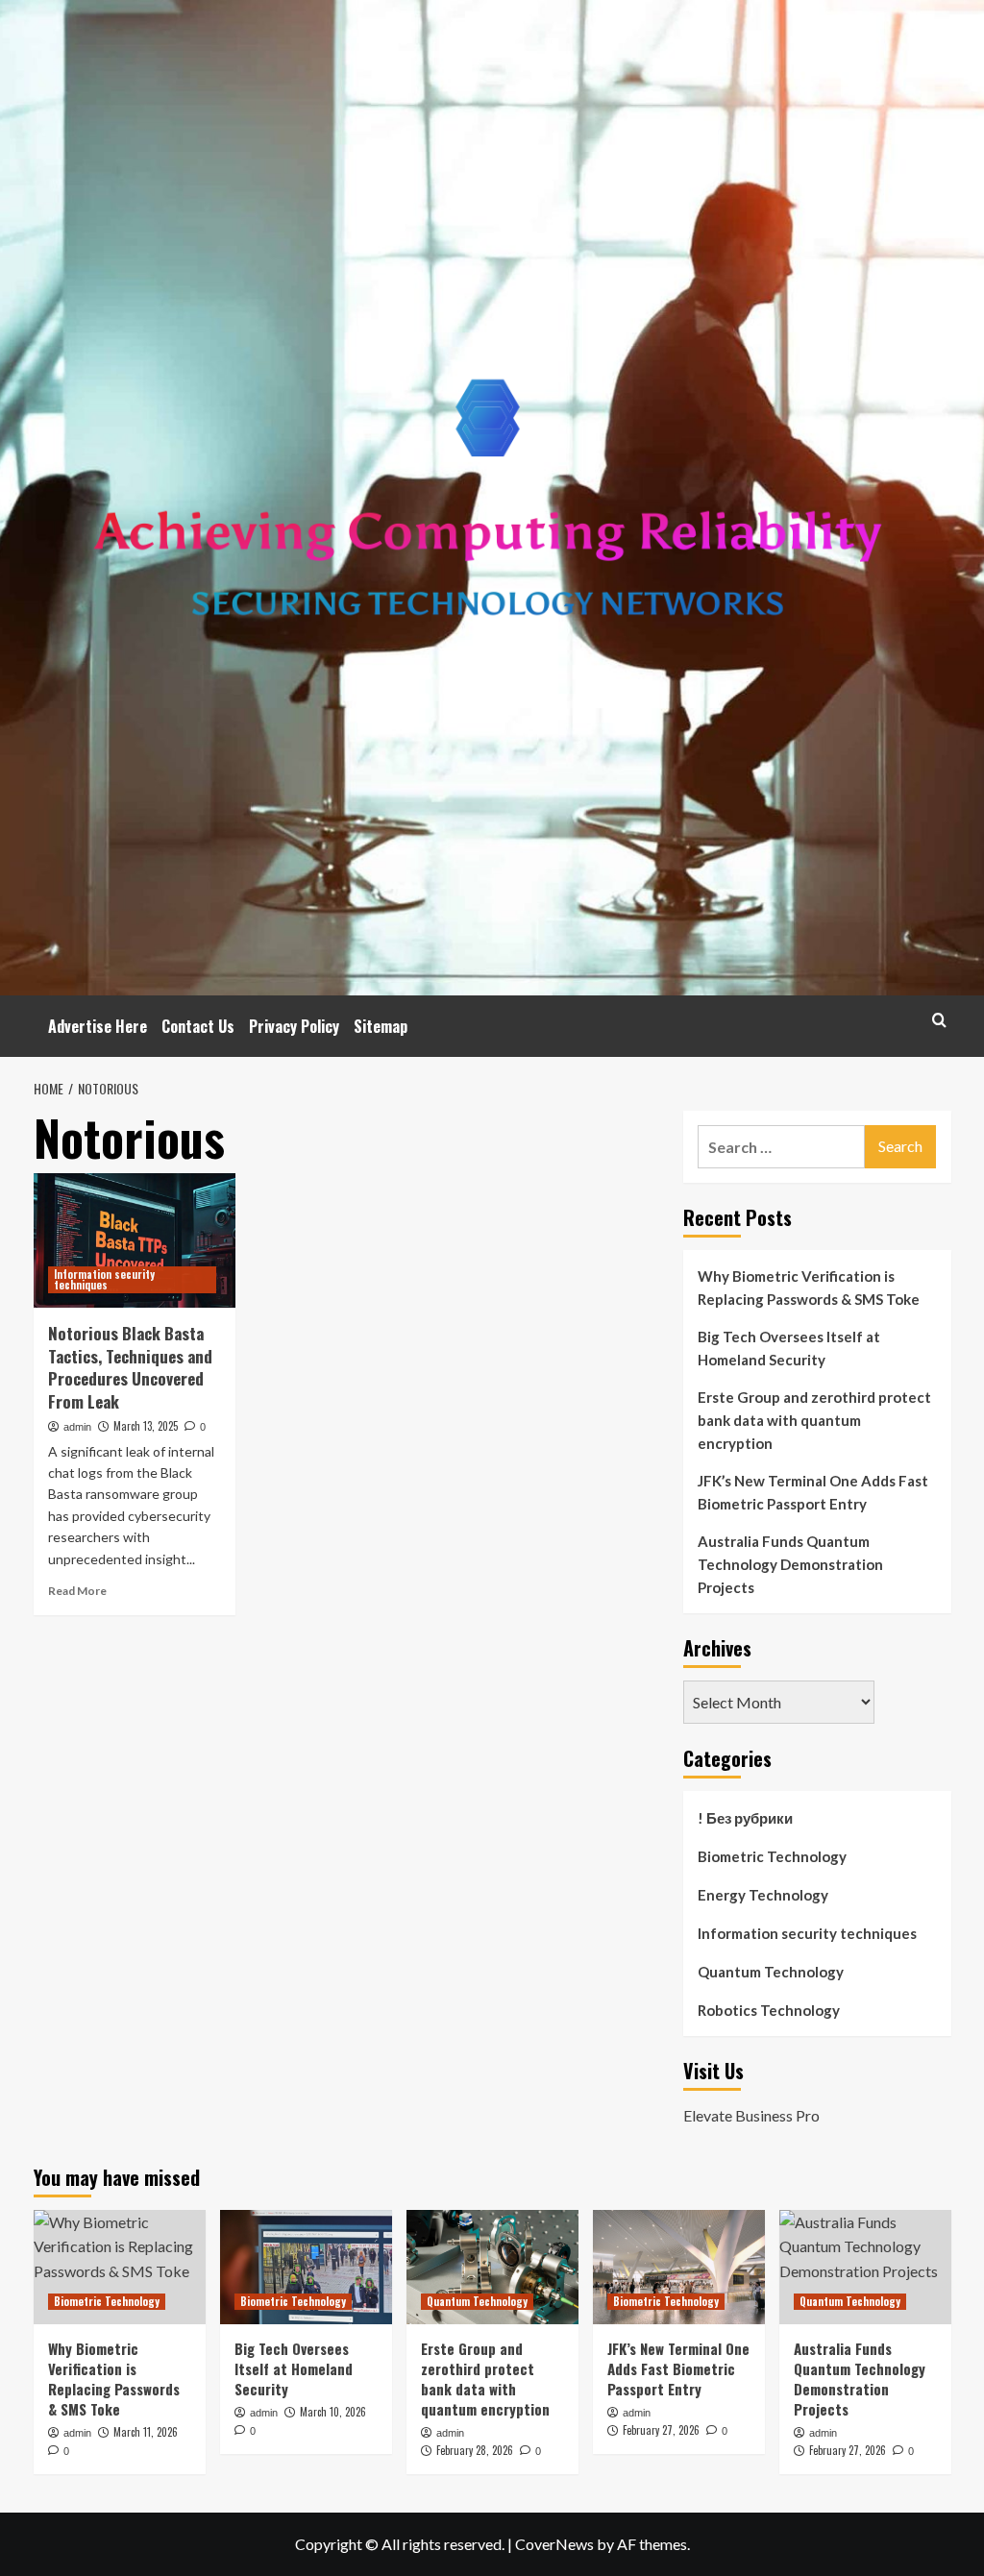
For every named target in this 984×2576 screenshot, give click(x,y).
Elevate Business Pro (751, 2115)
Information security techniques (104, 1279)
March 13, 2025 (146, 1426)
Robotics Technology (769, 2010)
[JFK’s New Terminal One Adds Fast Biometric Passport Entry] (679, 2267)
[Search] (939, 1020)
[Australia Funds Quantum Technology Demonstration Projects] (865, 2267)
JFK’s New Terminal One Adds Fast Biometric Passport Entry (813, 1492)
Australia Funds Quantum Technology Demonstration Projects (790, 1564)
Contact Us (198, 1026)
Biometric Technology (772, 1856)
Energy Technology (763, 1895)
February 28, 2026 (475, 2450)
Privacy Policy (294, 1026)
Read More (77, 1591)
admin (77, 1427)
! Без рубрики (745, 1818)
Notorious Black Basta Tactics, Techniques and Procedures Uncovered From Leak (130, 1367)
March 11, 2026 (146, 2432)
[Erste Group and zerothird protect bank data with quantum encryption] (492, 2267)
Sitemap (381, 1026)
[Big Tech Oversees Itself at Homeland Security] (306, 2267)
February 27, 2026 (661, 2430)
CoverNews (554, 2544)
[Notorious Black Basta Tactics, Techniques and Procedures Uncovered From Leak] (135, 1240)
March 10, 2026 (333, 2412)
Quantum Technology (771, 1972)
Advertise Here (98, 1026)
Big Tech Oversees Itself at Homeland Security (789, 1348)
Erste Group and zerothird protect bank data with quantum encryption (814, 1420)
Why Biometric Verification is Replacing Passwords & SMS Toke (809, 1288)
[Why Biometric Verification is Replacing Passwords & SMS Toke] (120, 2267)
